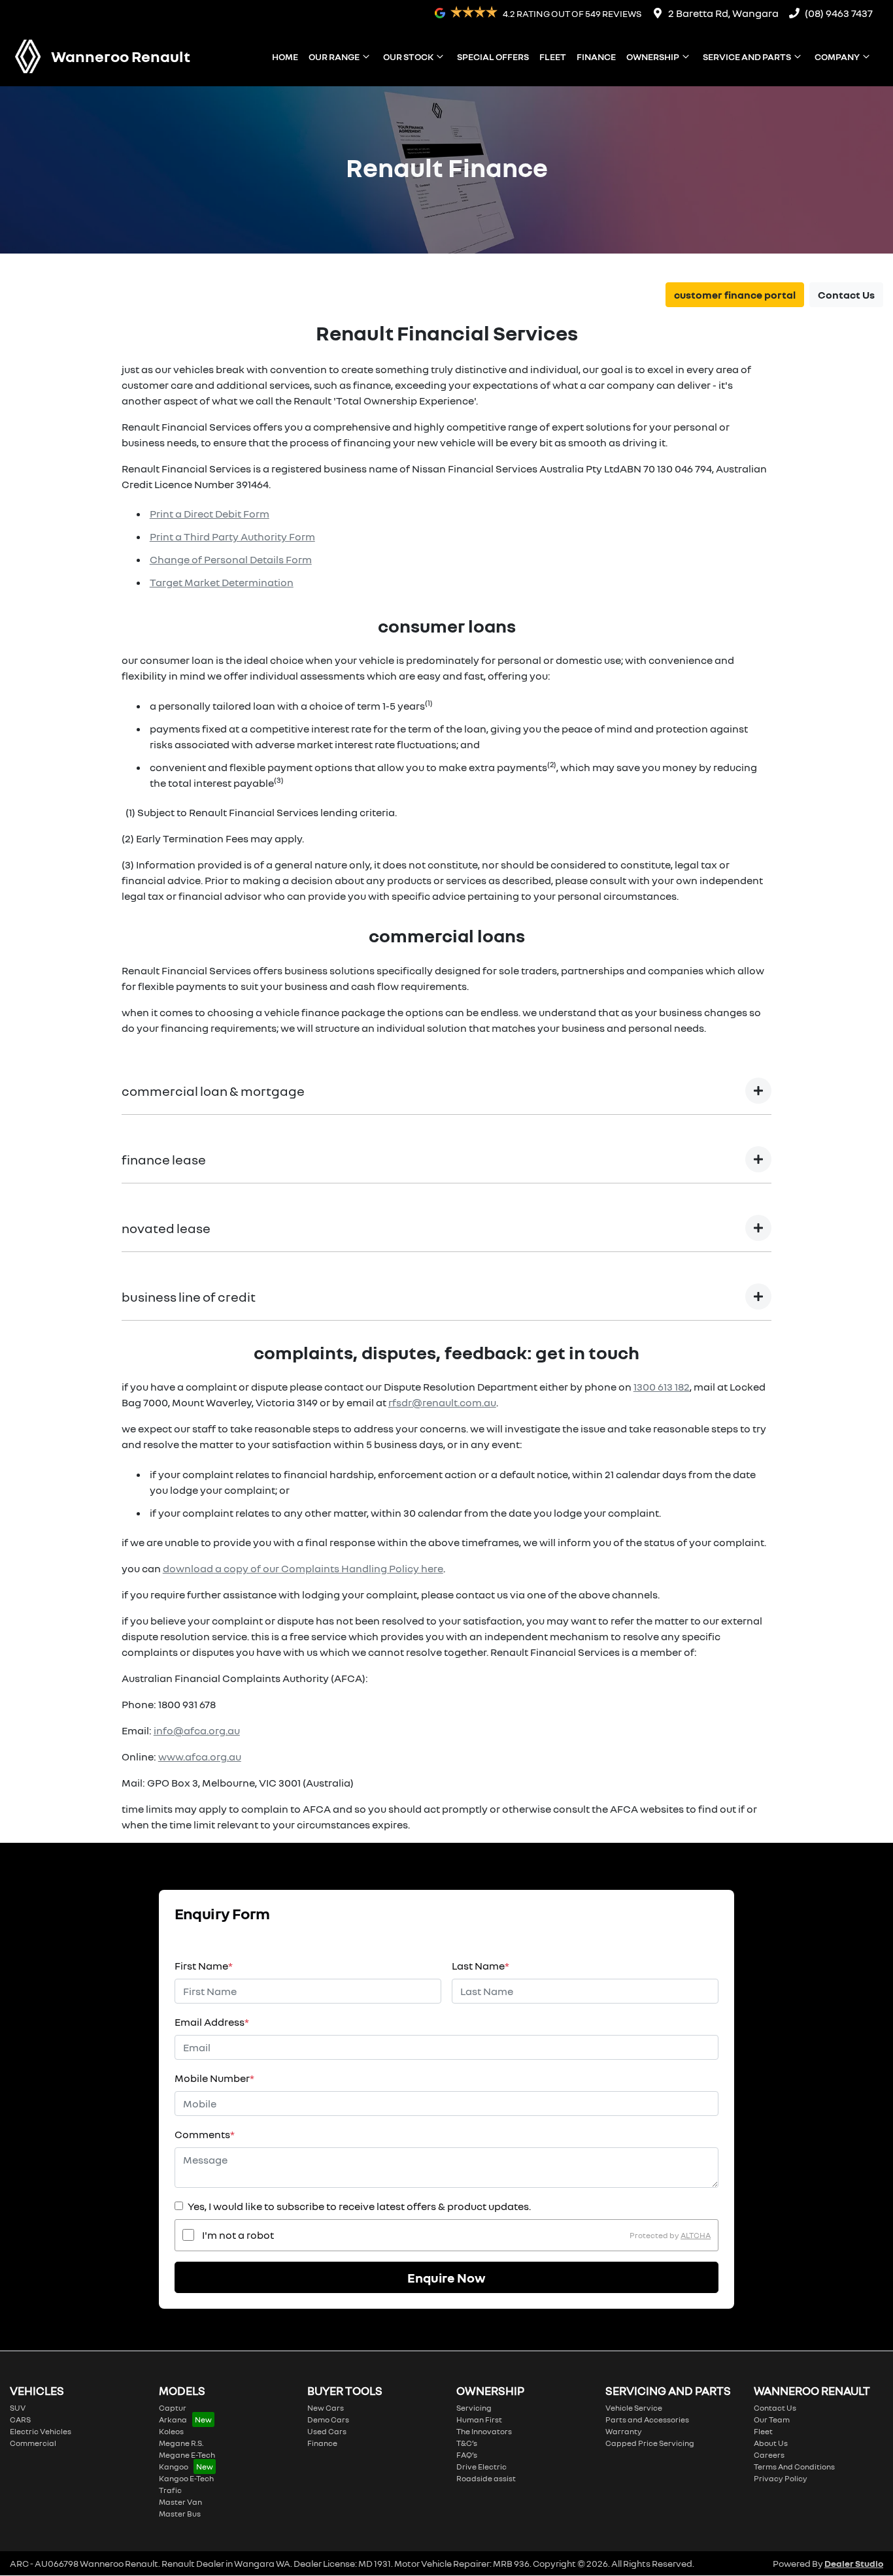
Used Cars (327, 2431)
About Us (771, 2443)
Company (837, 57)
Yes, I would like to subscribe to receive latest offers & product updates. (359, 2206)
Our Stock (408, 57)
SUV (18, 2408)
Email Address (212, 2022)
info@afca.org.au (197, 1730)
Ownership (653, 57)
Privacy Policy (781, 2478)
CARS (20, 2419)
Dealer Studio (854, 2563)
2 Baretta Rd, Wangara (723, 13)
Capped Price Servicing (650, 2443)
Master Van (180, 2502)
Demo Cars (328, 2419)
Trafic (170, 2490)
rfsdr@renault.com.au (442, 1402)
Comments (205, 2134)
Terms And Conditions (794, 2467)
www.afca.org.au (200, 1757)
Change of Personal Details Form (231, 559)
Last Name (480, 1966)
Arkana (173, 2419)
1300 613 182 (662, 1387)
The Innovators (484, 2431)
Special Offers (493, 57)
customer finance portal (735, 295)
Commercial (33, 2443)
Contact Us (846, 295)
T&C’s (467, 2443)
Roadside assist (486, 2478)
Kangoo (174, 2467)
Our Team (772, 2419)
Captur (173, 2408)
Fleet (553, 57)
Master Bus (180, 2514)
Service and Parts (747, 57)
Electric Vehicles (41, 2431)
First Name (204, 1966)
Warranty (624, 2431)
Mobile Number (214, 2078)
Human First (479, 2419)
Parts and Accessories (647, 2419)
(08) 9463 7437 (839, 13)
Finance (596, 57)
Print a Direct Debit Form (210, 514)
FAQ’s (467, 2455)
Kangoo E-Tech (186, 2478)
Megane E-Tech (187, 2455)
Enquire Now (446, 2277)
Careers (769, 2455)
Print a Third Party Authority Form (232, 537)
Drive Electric (481, 2467)
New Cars (326, 2408)
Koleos (171, 2431)
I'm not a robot (238, 2235)
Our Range (334, 57)
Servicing (474, 2408)
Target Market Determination (222, 582)
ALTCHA (696, 2235)
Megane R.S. (181, 2443)
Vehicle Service (634, 2408)
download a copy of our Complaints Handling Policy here (303, 1568)
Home (285, 57)
